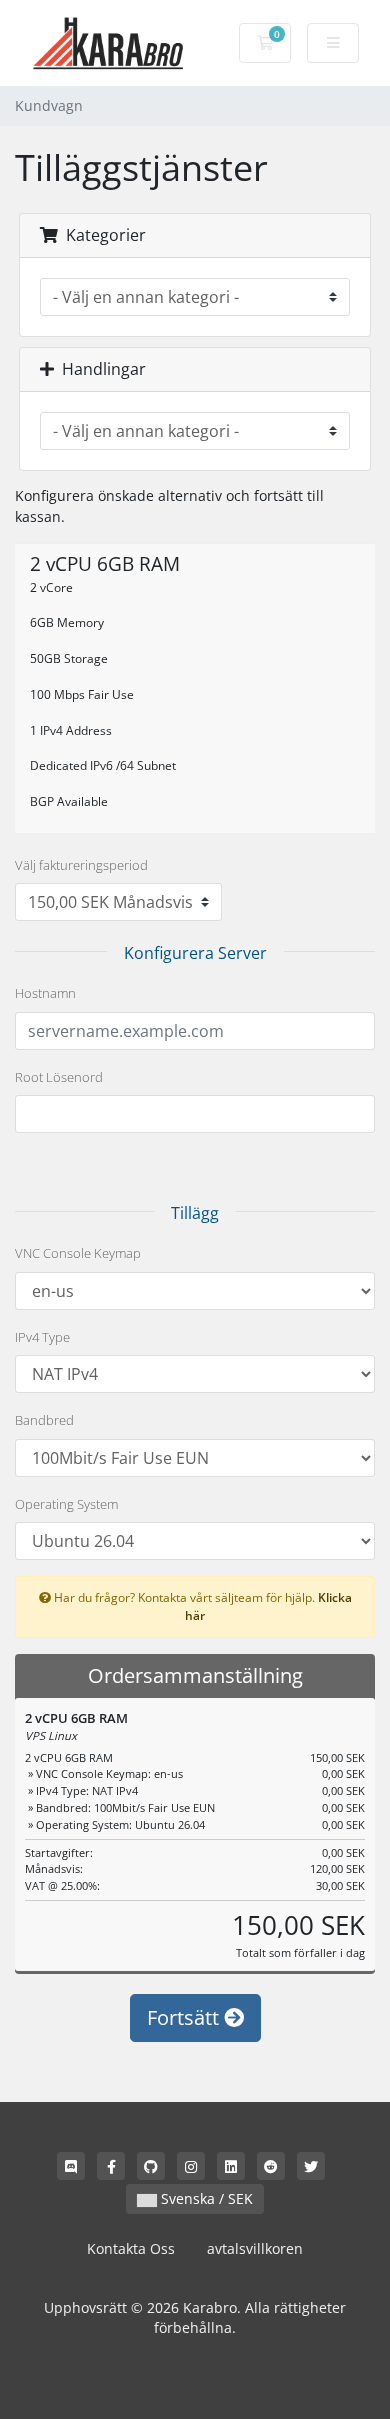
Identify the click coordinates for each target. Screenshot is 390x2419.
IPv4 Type (42, 1337)
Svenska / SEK (205, 2198)
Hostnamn (45, 993)
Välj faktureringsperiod (81, 865)
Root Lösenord (59, 1077)
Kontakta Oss (131, 2248)
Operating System (66, 1504)
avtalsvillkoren (255, 2248)
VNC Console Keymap (78, 1253)
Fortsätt (185, 2017)
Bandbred (44, 1420)
